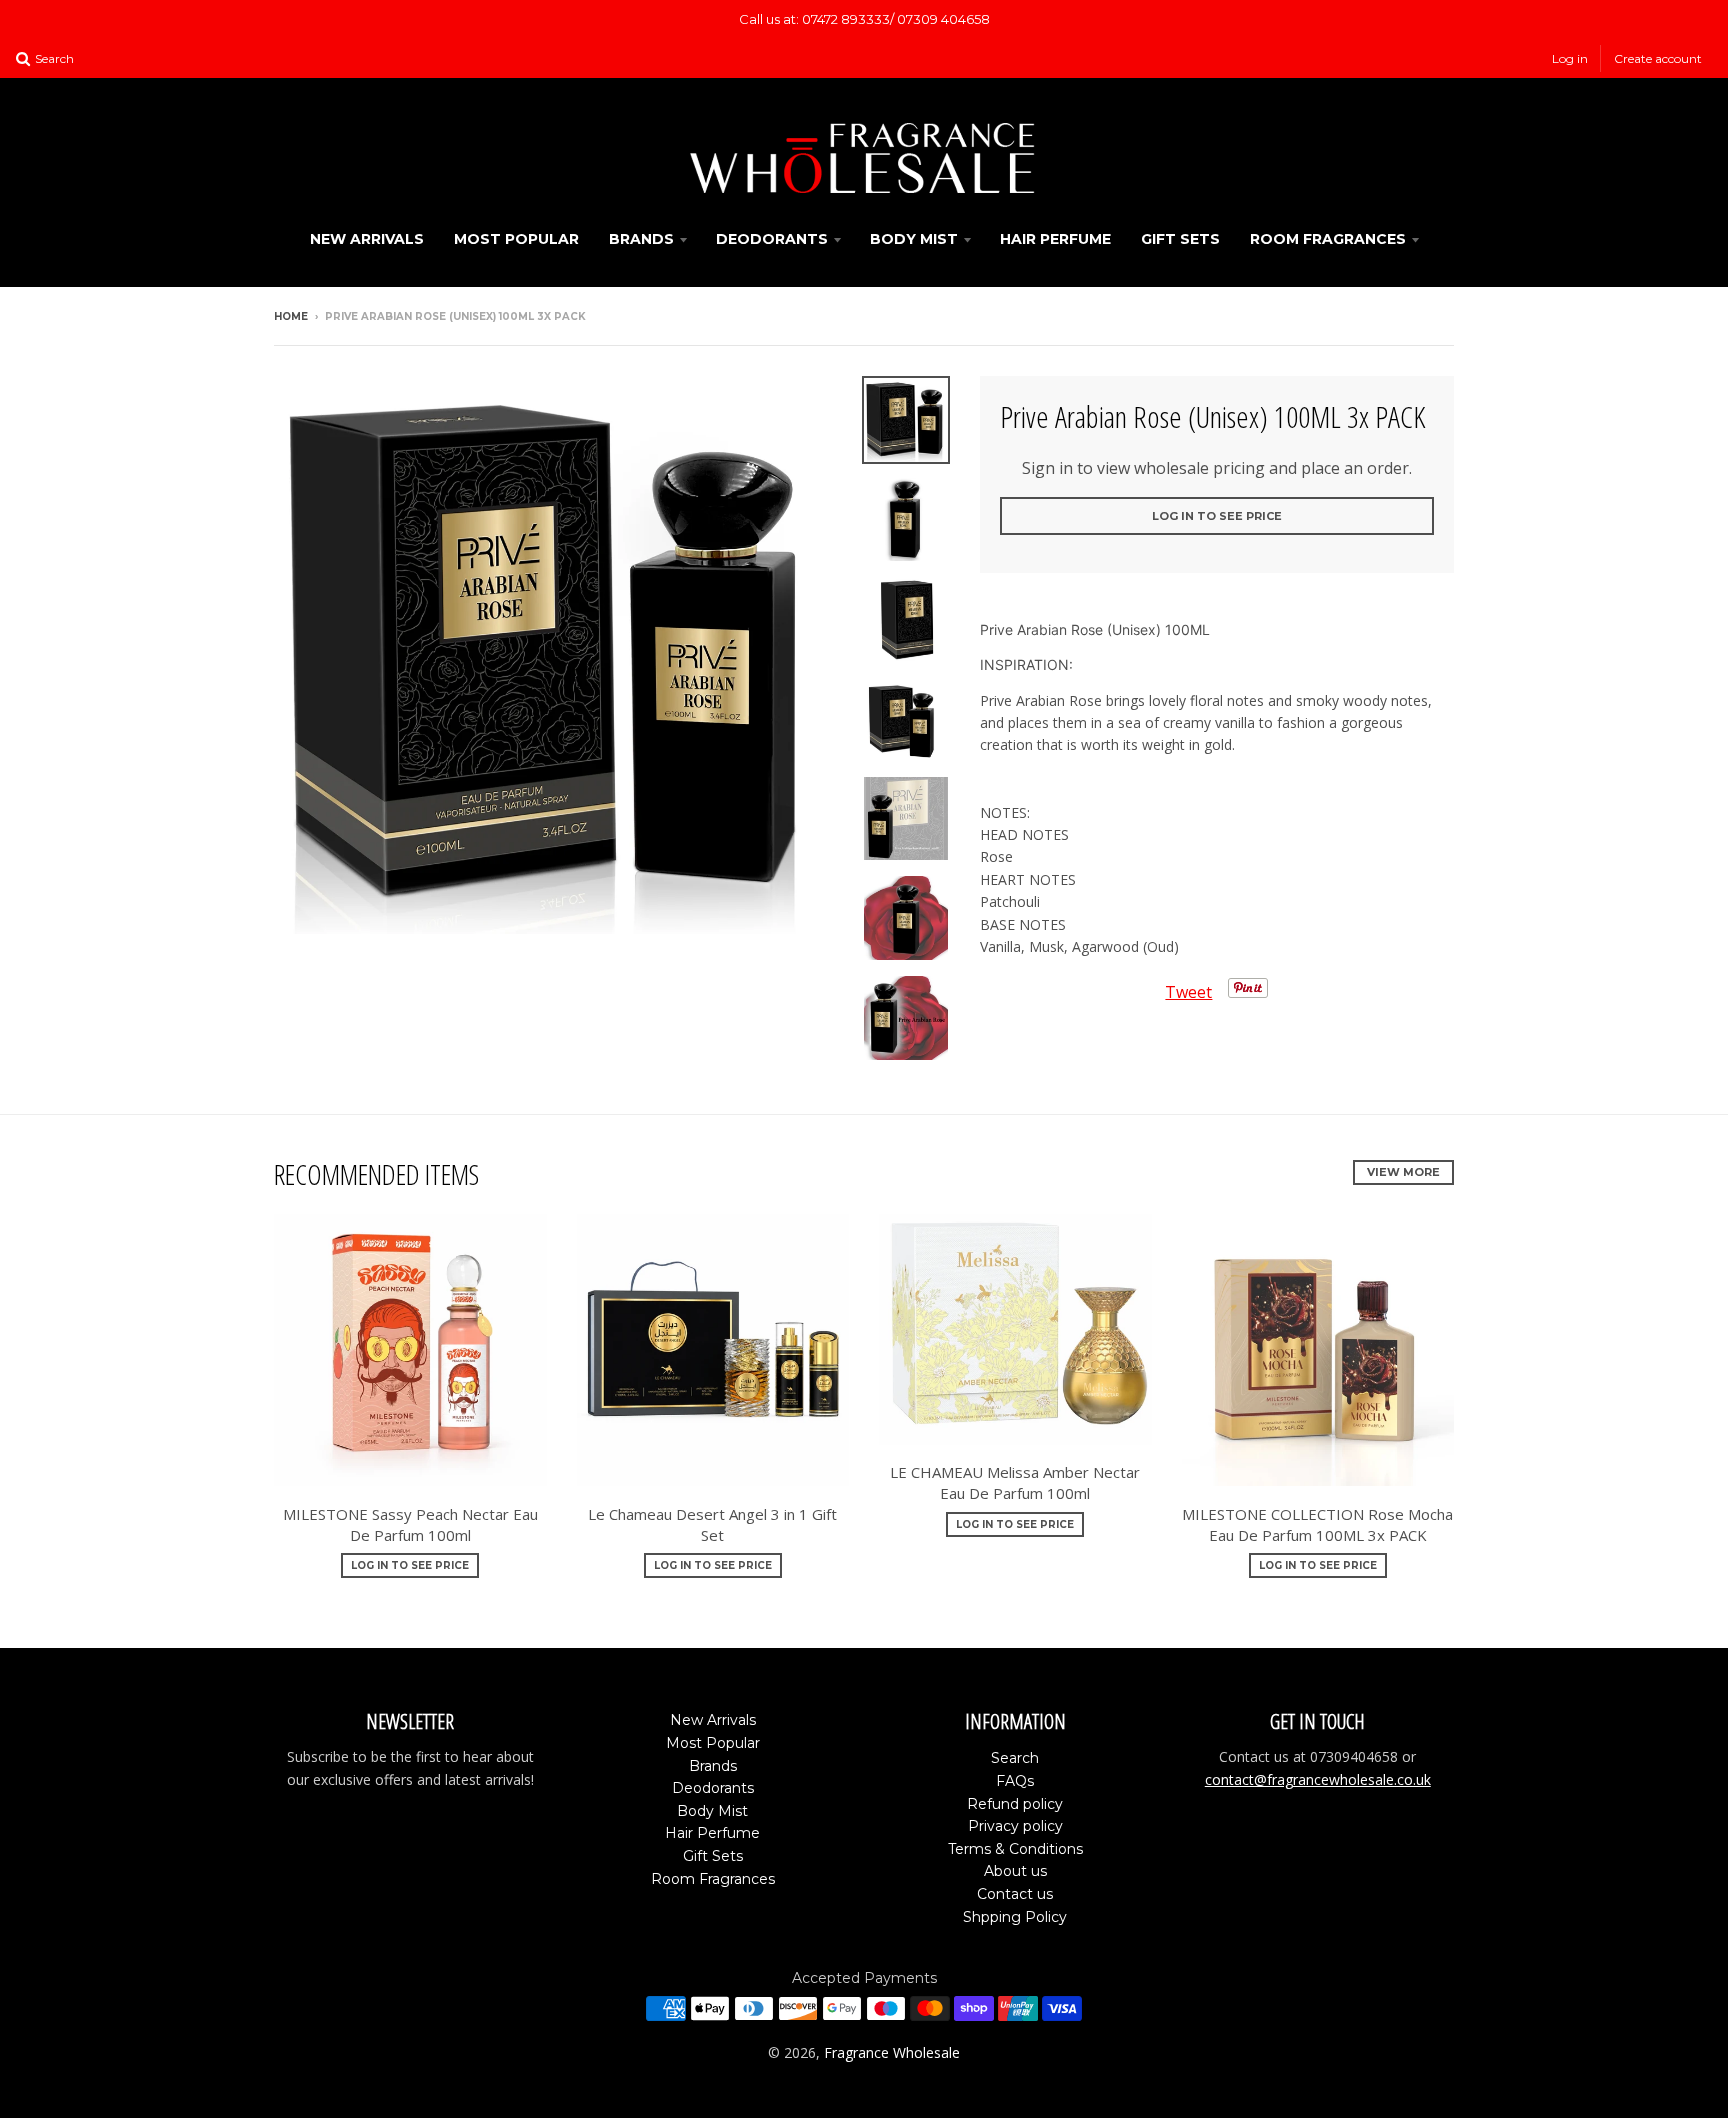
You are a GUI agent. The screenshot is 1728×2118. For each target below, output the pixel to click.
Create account (1658, 58)
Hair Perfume (1055, 239)
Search (1015, 1758)
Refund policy (1015, 1804)
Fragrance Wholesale (892, 2052)
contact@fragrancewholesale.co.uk (1318, 1779)
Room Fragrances (1328, 239)
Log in (1570, 58)
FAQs (1015, 1781)
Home (291, 316)
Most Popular (516, 239)
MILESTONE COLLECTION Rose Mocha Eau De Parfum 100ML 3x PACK (1317, 1524)
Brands (641, 239)
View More (1403, 1172)
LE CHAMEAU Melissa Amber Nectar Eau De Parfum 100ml (1015, 1482)
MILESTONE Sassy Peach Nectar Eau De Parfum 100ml (410, 1524)
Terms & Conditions (1015, 1849)
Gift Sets (1180, 239)
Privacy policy (1015, 1826)
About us (1015, 1871)
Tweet (1188, 992)
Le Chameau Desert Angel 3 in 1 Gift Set (712, 1524)
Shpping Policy (1015, 1917)
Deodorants (772, 239)
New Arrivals (367, 239)
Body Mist (914, 239)
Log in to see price (1217, 516)
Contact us (1015, 1894)
